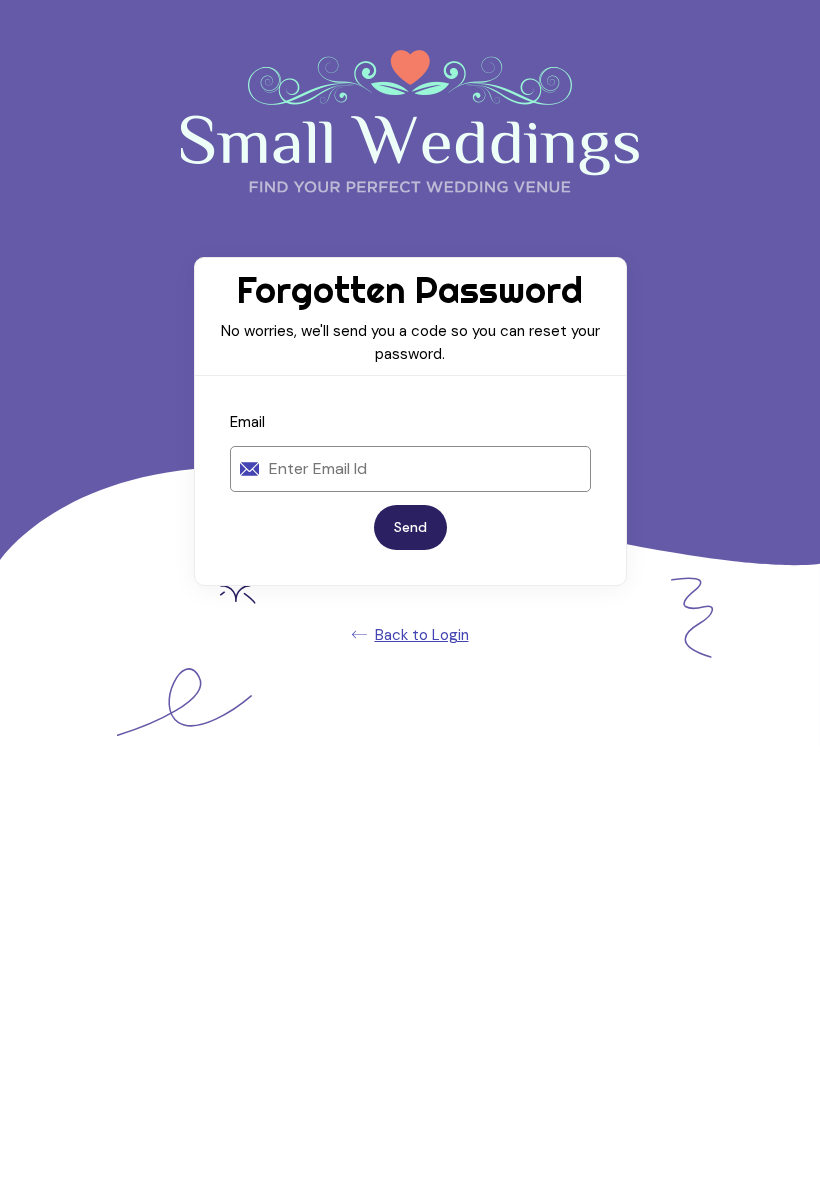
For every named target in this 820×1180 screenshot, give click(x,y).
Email (247, 422)
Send (410, 527)
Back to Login (422, 635)
